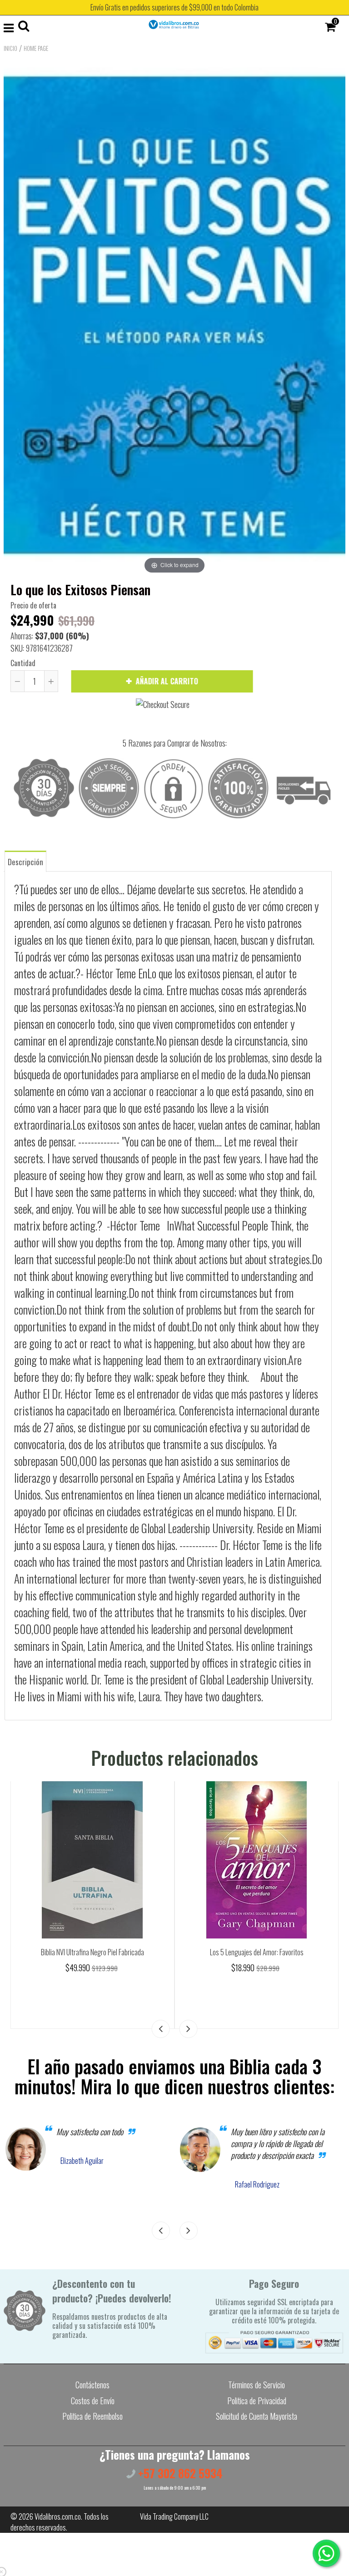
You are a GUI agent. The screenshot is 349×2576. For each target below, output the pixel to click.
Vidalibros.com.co (58, 2516)
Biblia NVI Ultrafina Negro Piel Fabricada (92, 1952)
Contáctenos (92, 2385)
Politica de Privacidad (257, 2401)
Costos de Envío (93, 2401)
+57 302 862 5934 (179, 2473)
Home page (36, 48)
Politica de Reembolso (92, 2416)
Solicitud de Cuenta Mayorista (257, 2416)
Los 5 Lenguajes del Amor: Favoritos (257, 1952)
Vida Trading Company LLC (174, 2516)
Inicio (10, 48)
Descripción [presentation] (25, 862)
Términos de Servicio (257, 2385)
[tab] (25, 861)
